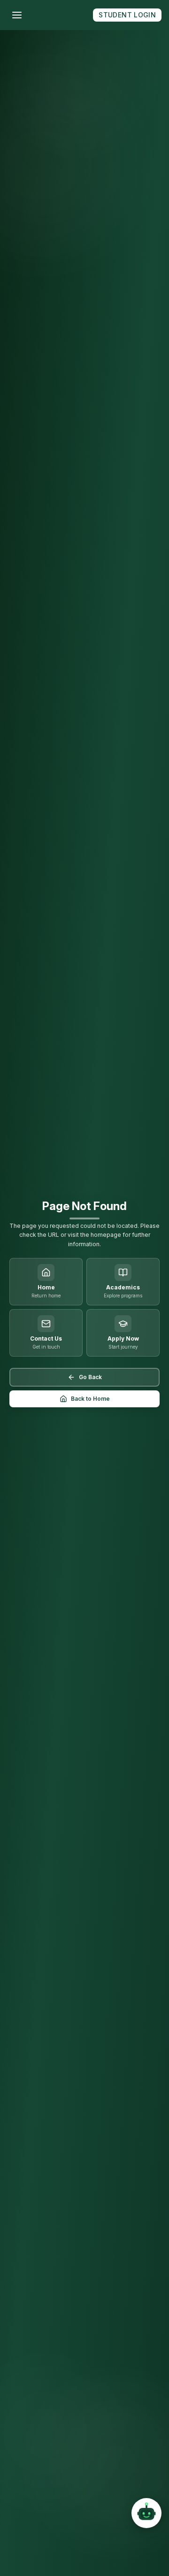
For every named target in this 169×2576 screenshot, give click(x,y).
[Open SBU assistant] (146, 2515)
